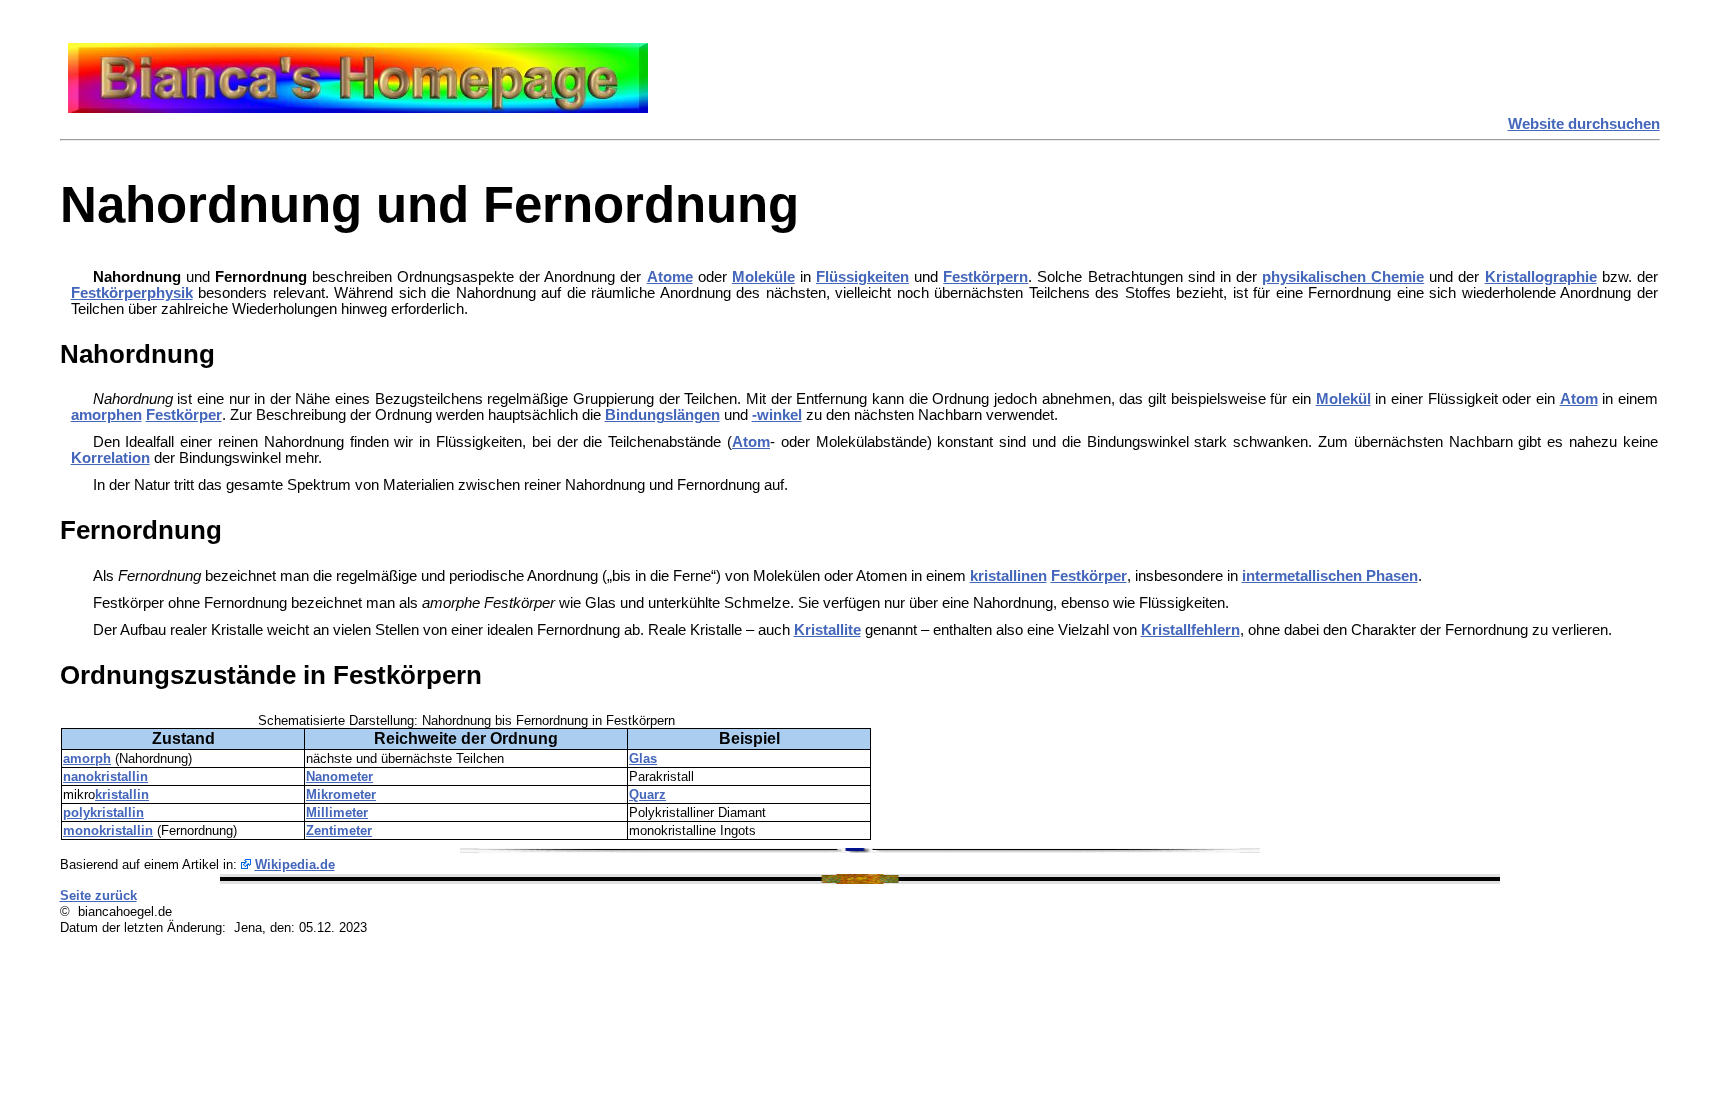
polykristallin (103, 812)
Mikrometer (341, 794)
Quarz (647, 794)
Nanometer (339, 776)
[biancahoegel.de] (358, 108)
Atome (670, 277)
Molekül (1343, 399)
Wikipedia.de (295, 864)
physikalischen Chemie (1343, 277)
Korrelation (110, 458)
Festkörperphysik (132, 293)
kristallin (122, 794)
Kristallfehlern (1190, 630)
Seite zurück (98, 895)
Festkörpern (985, 277)
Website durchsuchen (1584, 124)
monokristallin (108, 830)
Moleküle (763, 277)
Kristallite (827, 630)
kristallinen (1008, 576)
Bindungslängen (662, 415)
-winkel (777, 415)
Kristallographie (1541, 277)
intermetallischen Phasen (1330, 576)
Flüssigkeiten (862, 277)
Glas (643, 758)
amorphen (106, 415)
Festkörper (184, 415)
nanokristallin (105, 776)
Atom (1579, 399)
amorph (87, 758)
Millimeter (337, 812)
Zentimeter (339, 830)
